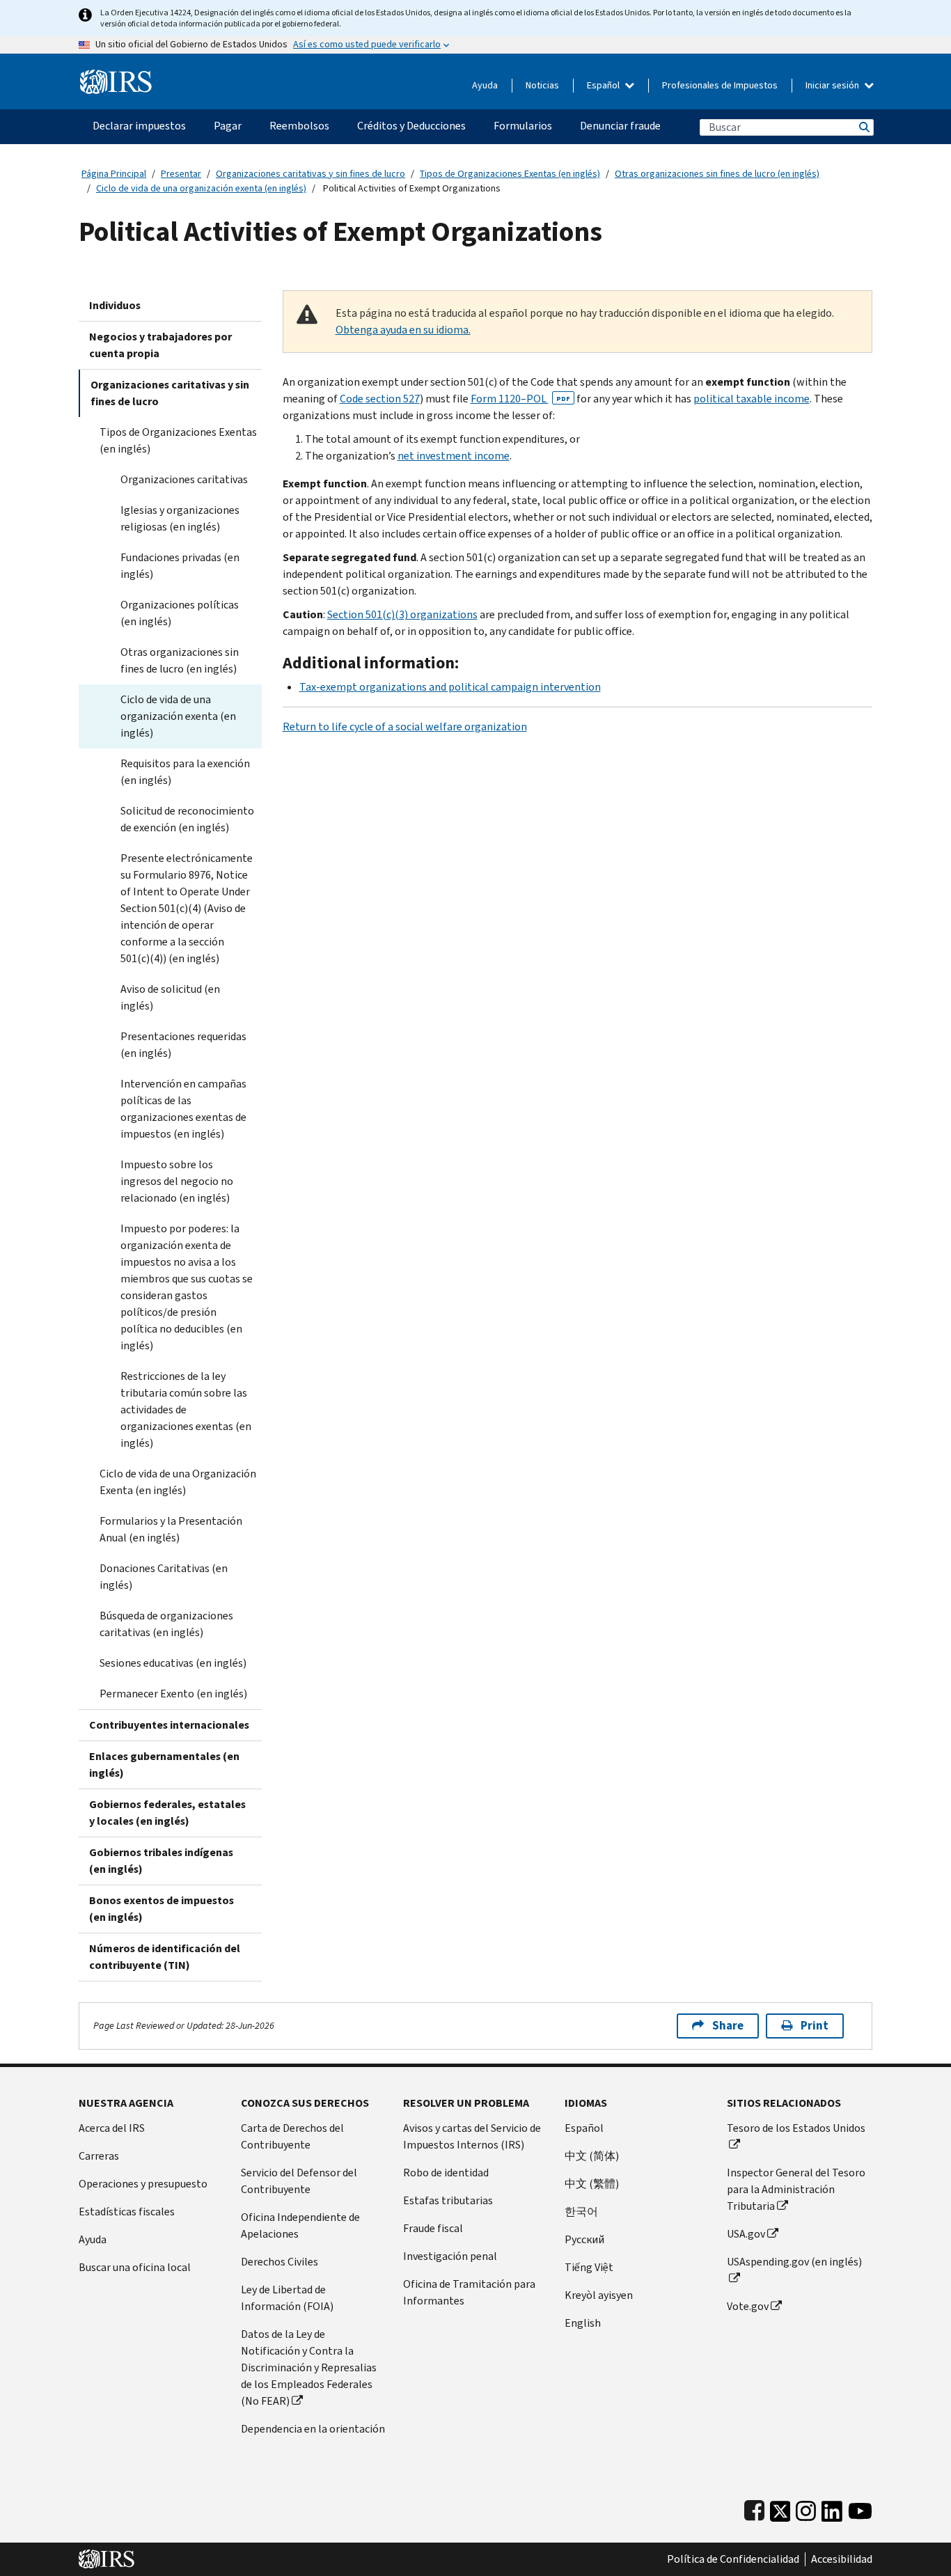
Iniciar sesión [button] (833, 85)
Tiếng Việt (589, 2267)
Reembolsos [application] (299, 126)
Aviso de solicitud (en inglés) (170, 997)
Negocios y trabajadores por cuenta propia (160, 345)
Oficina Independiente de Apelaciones (300, 2225)
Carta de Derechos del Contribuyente (292, 2136)
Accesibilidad (842, 2559)
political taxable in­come (752, 399)
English (583, 2323)
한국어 (581, 2212)
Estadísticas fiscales (127, 2212)
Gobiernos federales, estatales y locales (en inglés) (167, 1813)
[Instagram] (806, 2508)
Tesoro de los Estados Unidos (796, 2128)
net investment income (454, 456)
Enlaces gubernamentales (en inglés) (164, 1765)
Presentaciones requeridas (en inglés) (183, 1045)
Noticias (542, 85)
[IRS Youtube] (860, 2508)
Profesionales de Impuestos (720, 85)
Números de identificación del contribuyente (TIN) (165, 1957)
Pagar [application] (228, 126)
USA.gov (746, 2234)
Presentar (181, 174)
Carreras (99, 2156)
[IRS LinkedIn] (832, 2508)
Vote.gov (748, 2306)
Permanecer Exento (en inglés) (173, 1694)
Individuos (115, 305)
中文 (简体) (592, 2156)
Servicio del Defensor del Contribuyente (299, 2181)
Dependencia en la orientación (313, 2429)
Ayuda (485, 85)
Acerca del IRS (112, 2128)
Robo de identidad (446, 2173)
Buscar (863, 127)
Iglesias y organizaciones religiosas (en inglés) (180, 518)
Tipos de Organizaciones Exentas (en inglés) (510, 174)
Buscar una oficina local (135, 2267)
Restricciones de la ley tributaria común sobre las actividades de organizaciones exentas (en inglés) (186, 1409)
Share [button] (728, 2026)
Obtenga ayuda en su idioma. (403, 330)
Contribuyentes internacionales (169, 1725)
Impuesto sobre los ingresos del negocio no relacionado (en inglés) (177, 1181)
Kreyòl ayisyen (599, 2295)
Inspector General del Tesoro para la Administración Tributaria (796, 2189)
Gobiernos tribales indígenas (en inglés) (161, 1861)
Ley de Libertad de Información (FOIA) (287, 2298)
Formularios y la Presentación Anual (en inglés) (171, 1529)
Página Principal (114, 174)
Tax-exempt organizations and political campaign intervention (450, 687)
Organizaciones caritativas (184, 479)
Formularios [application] (523, 126)
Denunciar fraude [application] (620, 126)
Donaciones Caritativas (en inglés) (164, 1577)
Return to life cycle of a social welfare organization (405, 727)
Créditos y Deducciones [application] (411, 126)
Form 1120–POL (520, 399)
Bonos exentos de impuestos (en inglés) (162, 1909)
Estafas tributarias (448, 2200)
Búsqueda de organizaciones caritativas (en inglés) (166, 1624)
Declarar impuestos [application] (139, 126)
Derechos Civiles (280, 2262)
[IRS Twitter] (780, 2508)
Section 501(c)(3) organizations (402, 614)
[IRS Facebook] (754, 2508)
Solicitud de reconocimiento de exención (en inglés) (187, 819)
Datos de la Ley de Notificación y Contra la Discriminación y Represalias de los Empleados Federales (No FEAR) (309, 2367)
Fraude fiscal (433, 2228)
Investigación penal (450, 2256)
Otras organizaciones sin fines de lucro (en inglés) (717, 174)
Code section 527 (380, 399)
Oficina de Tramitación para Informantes (469, 2292)
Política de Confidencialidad (733, 2559)
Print (815, 2026)
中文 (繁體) (592, 2184)
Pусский (584, 2239)
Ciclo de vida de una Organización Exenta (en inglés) (178, 1482)
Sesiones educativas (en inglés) (173, 1663)
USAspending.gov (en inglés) (794, 2262)
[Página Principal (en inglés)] (116, 76)
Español (604, 85)
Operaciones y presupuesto (143, 2184)
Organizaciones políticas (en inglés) (180, 613)
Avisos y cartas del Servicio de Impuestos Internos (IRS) (472, 2136)
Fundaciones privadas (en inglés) (180, 566)
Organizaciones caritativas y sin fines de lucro (311, 174)
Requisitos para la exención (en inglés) (185, 772)
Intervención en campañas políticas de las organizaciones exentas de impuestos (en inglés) (183, 1109)
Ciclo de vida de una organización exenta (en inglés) (201, 188)
